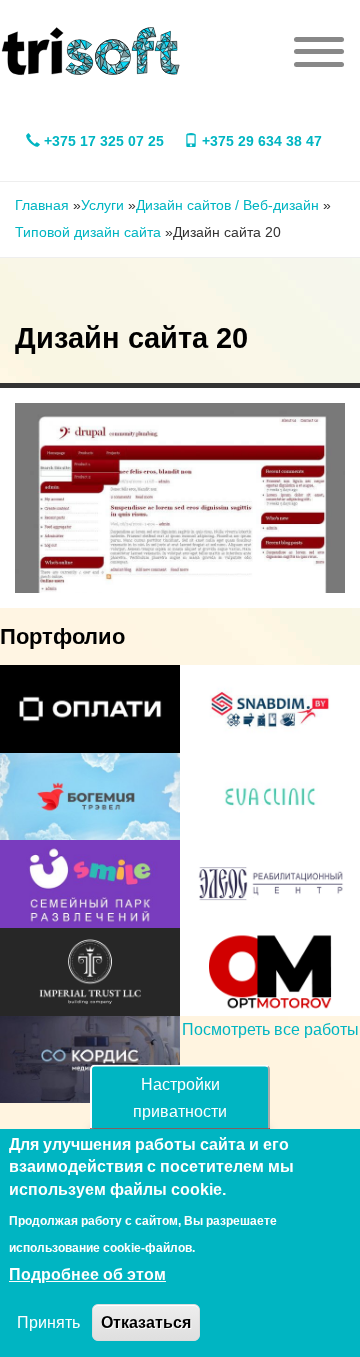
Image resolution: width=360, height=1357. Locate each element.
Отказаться (146, 1322)
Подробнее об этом (87, 1274)
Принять (48, 1322)
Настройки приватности (180, 1098)
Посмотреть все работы (270, 1029)
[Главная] (91, 51)
